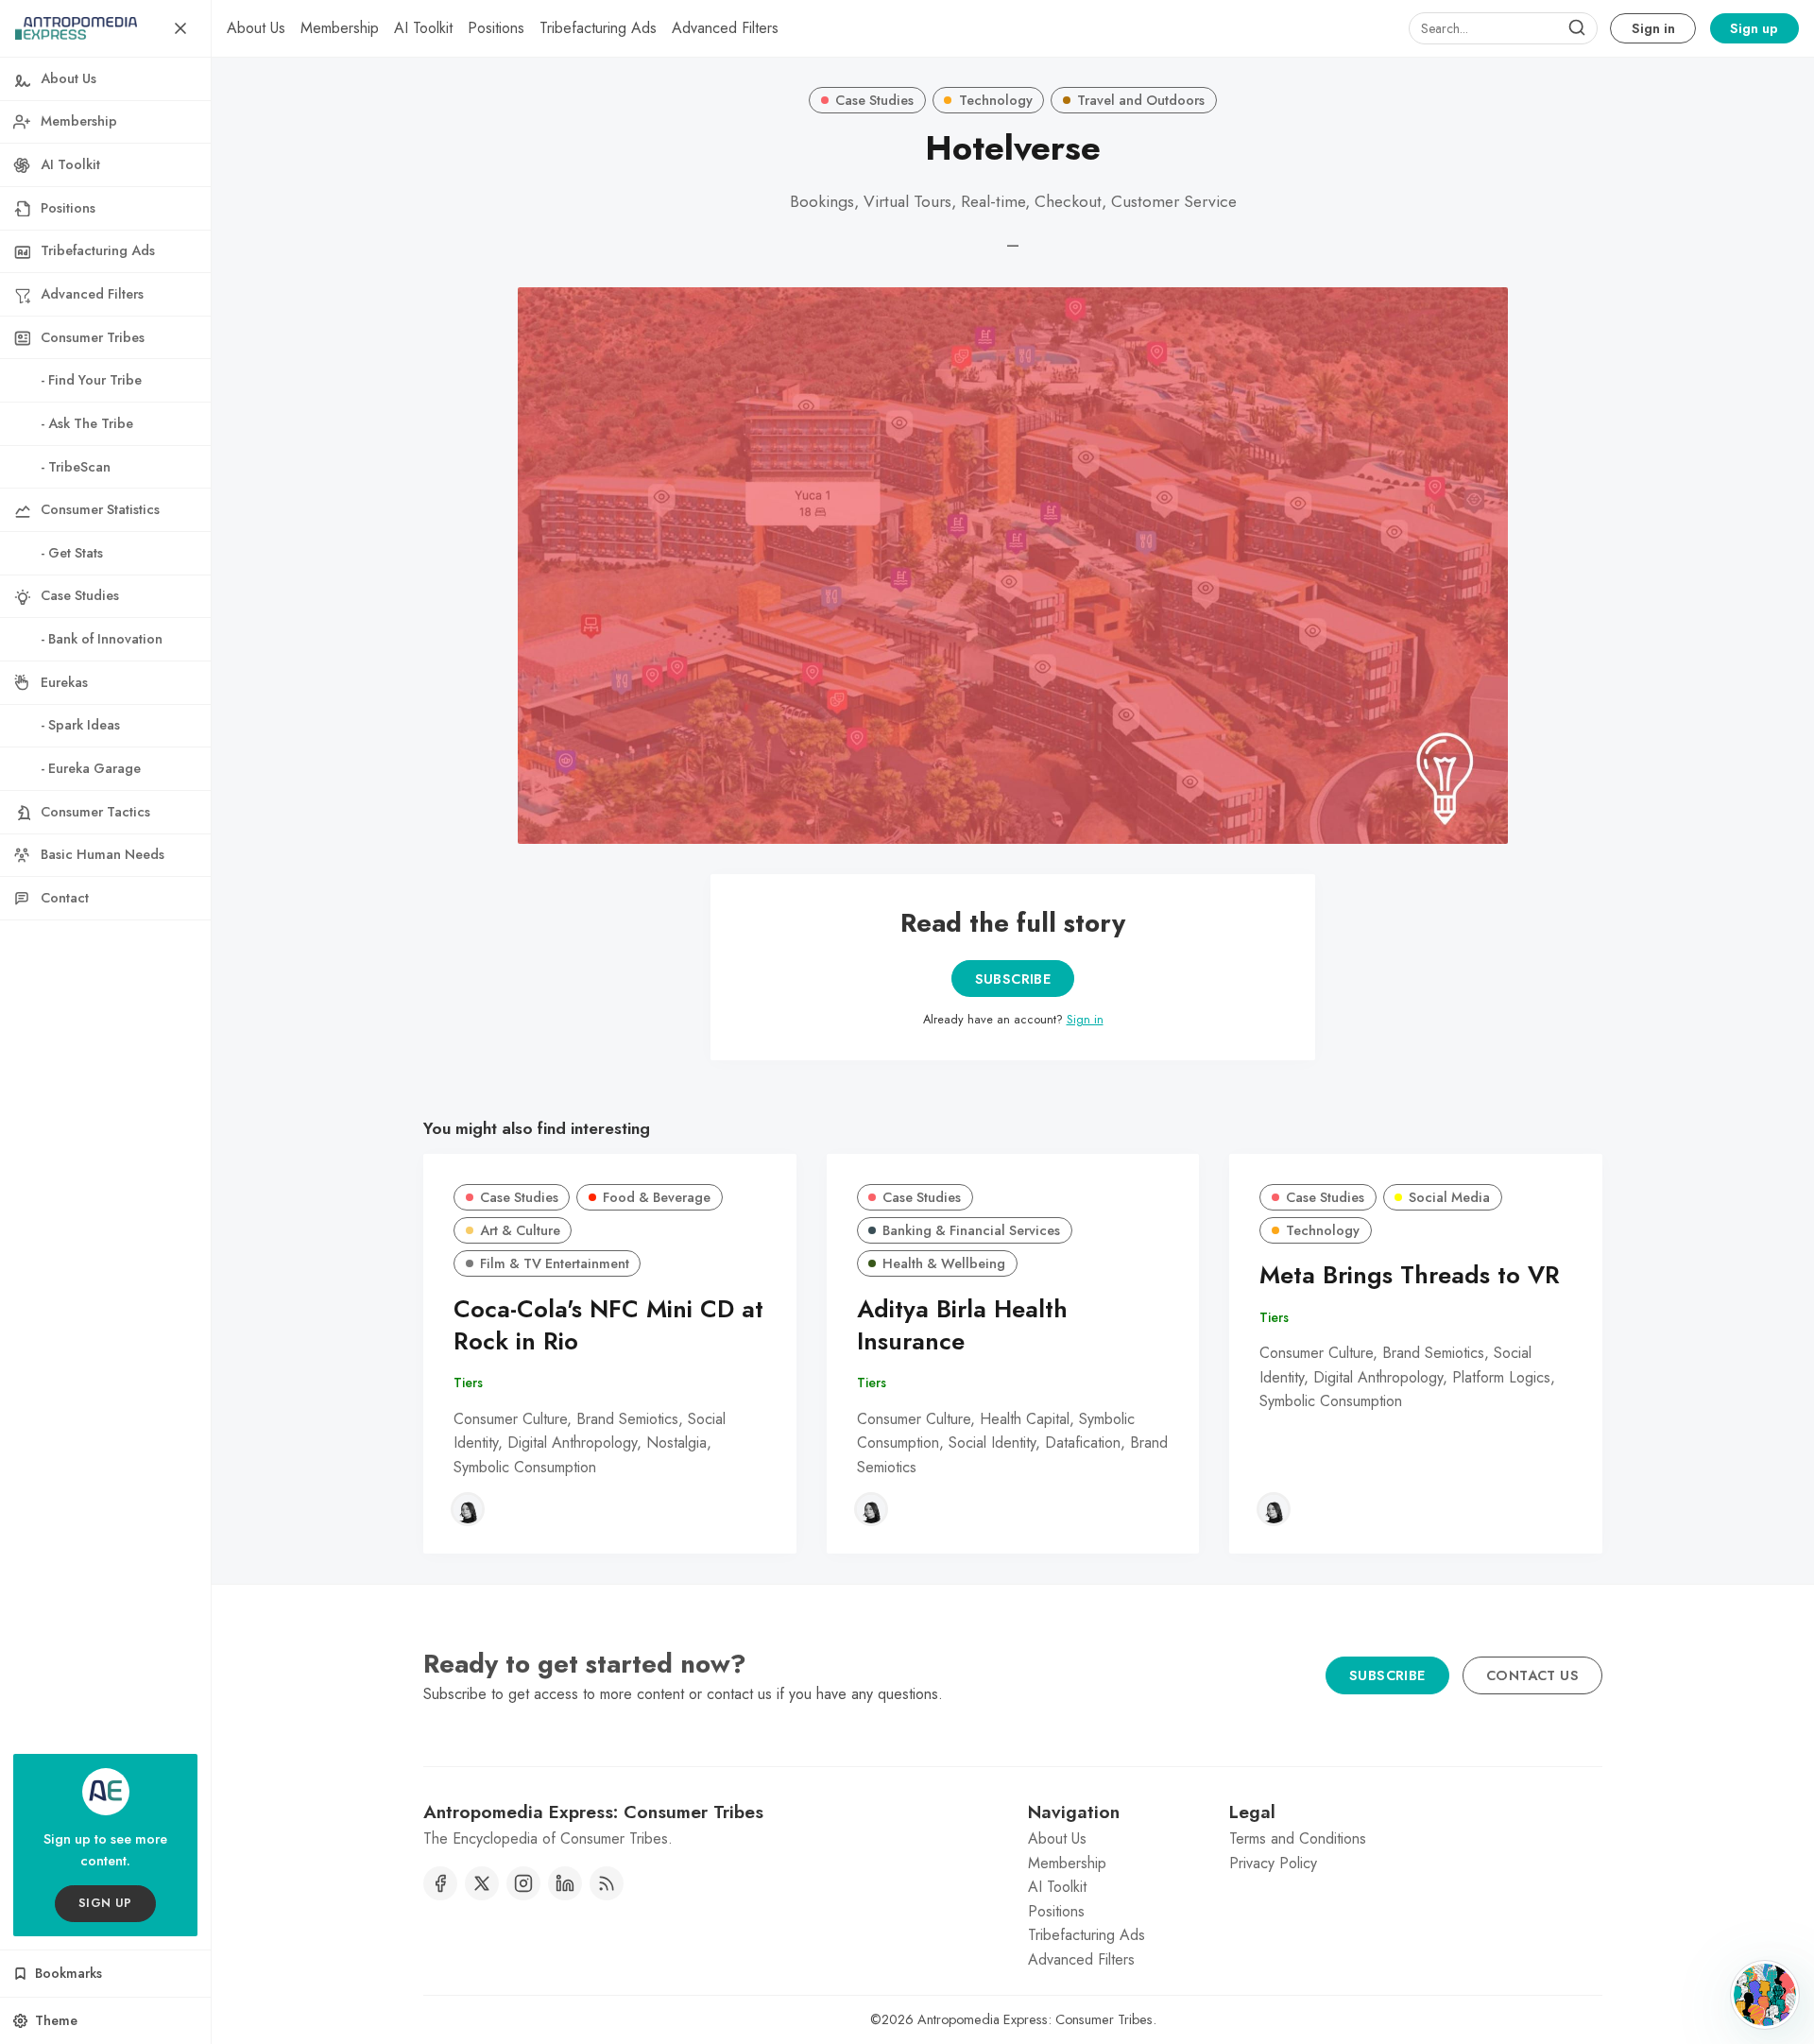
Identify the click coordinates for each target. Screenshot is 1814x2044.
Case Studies (874, 100)
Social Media (1449, 1197)
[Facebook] (440, 1883)
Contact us (1532, 1675)
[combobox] (1503, 28)
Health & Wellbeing (944, 1263)
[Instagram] (523, 1883)
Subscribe (1013, 979)
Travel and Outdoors (1141, 100)
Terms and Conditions (1298, 1838)
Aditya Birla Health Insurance (962, 1326)
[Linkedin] (565, 1883)
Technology (996, 100)
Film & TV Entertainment (555, 1263)
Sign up (1754, 28)
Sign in (1653, 28)
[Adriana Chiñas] (468, 1509)
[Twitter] (482, 1883)
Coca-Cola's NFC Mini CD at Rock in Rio (608, 1326)
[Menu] (180, 28)
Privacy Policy (1273, 1863)
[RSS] (607, 1883)
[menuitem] (256, 28)
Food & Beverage (657, 1197)
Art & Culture (520, 1230)
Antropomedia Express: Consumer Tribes (1035, 2019)
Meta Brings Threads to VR (1410, 1275)
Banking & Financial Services (971, 1230)
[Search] (1577, 28)
